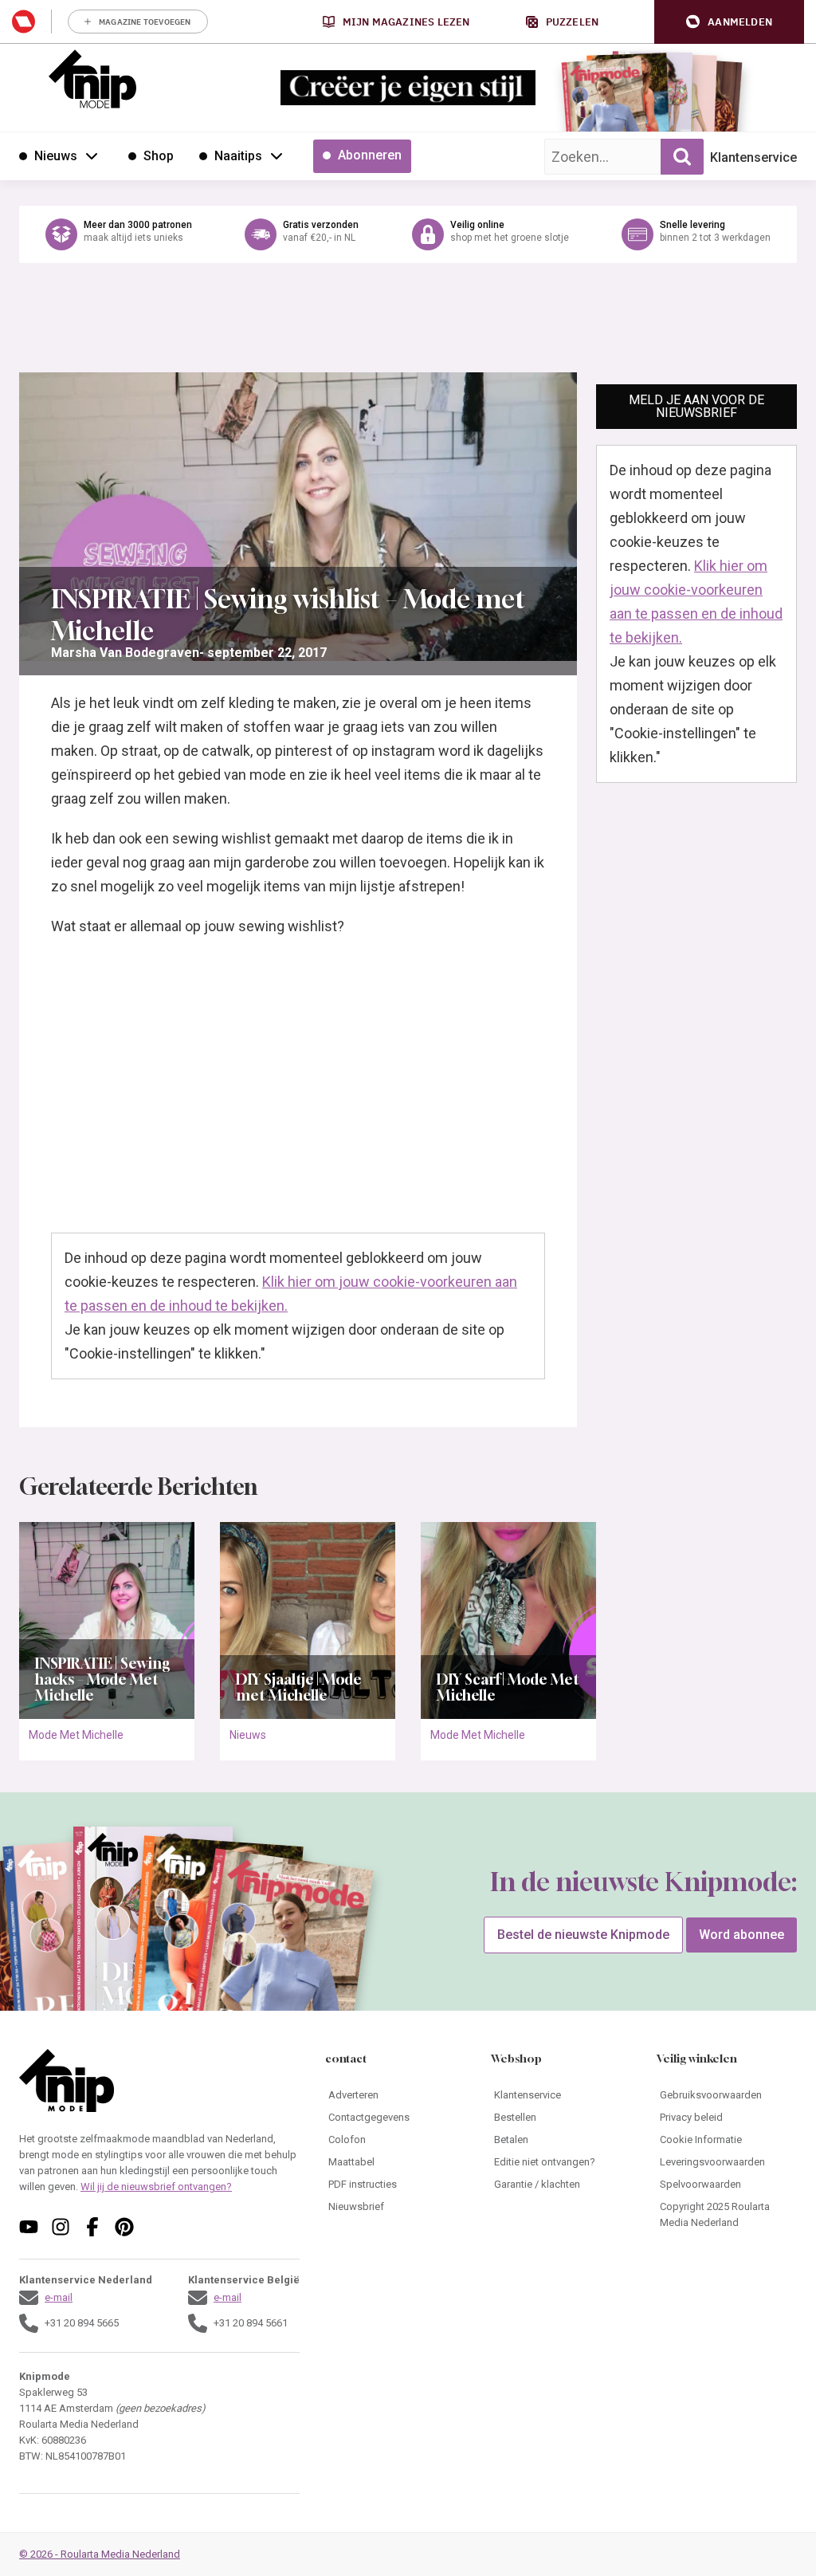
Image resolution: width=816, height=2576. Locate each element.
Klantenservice (753, 157)
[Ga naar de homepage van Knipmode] (92, 79)
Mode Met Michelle (76, 1735)
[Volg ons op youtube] (29, 2227)
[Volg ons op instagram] (61, 2227)
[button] (729, 22)
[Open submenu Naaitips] (277, 155)
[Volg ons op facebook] (92, 2227)
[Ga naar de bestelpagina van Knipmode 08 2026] (604, 100)
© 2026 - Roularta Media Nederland (100, 2554)
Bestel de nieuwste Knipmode (583, 1935)
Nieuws (248, 1735)
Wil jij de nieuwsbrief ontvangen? (156, 2187)
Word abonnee (741, 1935)
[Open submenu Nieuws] (92, 155)
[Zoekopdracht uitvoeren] (682, 157)
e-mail (59, 2297)
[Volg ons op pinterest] (124, 2227)
